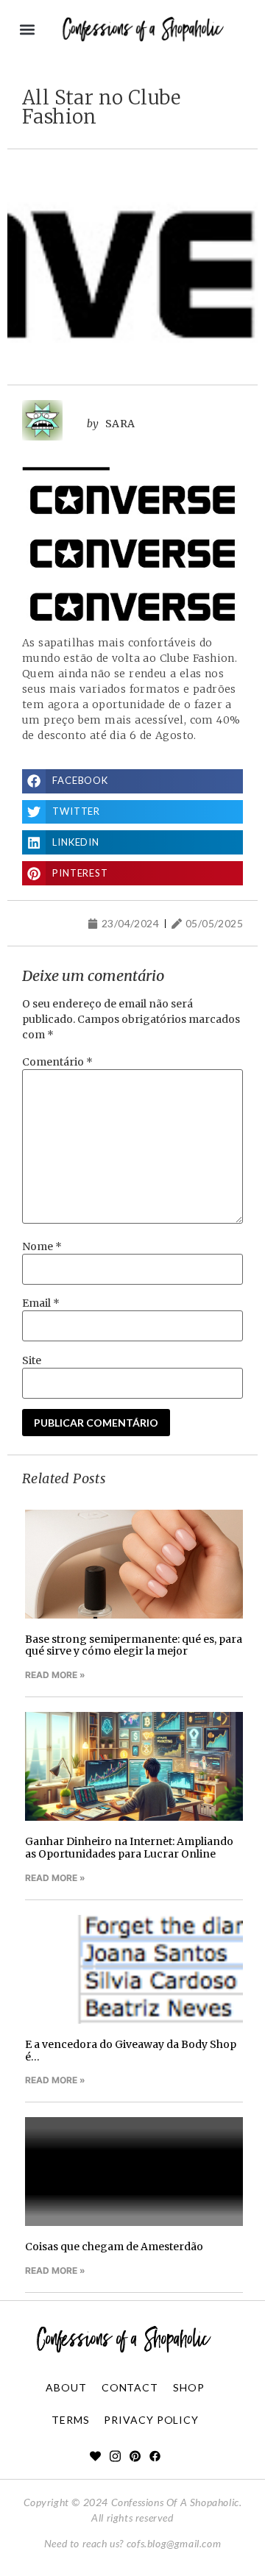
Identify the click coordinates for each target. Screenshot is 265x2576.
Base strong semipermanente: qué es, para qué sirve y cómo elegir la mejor (134, 1645)
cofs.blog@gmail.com (174, 2543)
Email (41, 1303)
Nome (42, 1246)
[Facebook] (155, 2456)
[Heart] (95, 2456)
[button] (27, 30)
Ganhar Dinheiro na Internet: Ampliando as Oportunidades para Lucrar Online (129, 1848)
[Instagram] (115, 2456)
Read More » (55, 1675)
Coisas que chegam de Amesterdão (114, 2247)
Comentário (57, 1062)
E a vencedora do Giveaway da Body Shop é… (131, 2051)
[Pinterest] (135, 2456)
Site (32, 1360)
